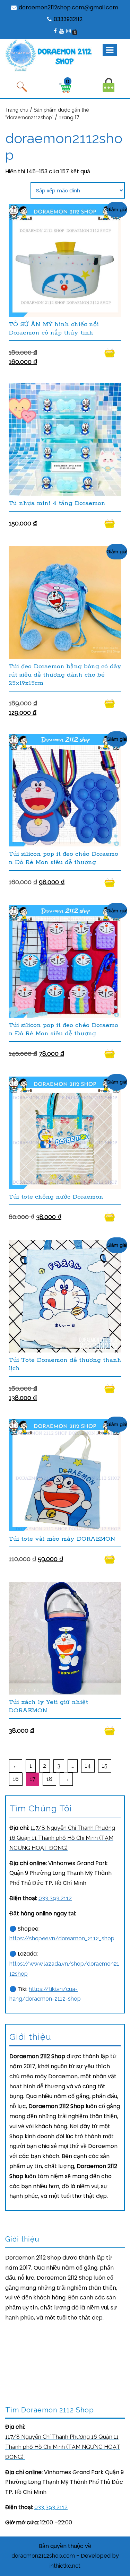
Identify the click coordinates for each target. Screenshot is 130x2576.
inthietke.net (65, 2566)
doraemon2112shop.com (43, 2556)
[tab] (110, 50)
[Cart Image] (65, 88)
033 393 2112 (55, 1898)
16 (16, 1779)
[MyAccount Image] (109, 85)
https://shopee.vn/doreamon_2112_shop (62, 1938)
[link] (62, 1838)
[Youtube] (61, 31)
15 (105, 1766)
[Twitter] (68, 31)
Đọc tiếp (113, 353)
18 (49, 1779)
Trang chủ (17, 110)
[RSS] (75, 31)
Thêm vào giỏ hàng (113, 703)
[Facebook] (55, 31)
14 (88, 1766)
